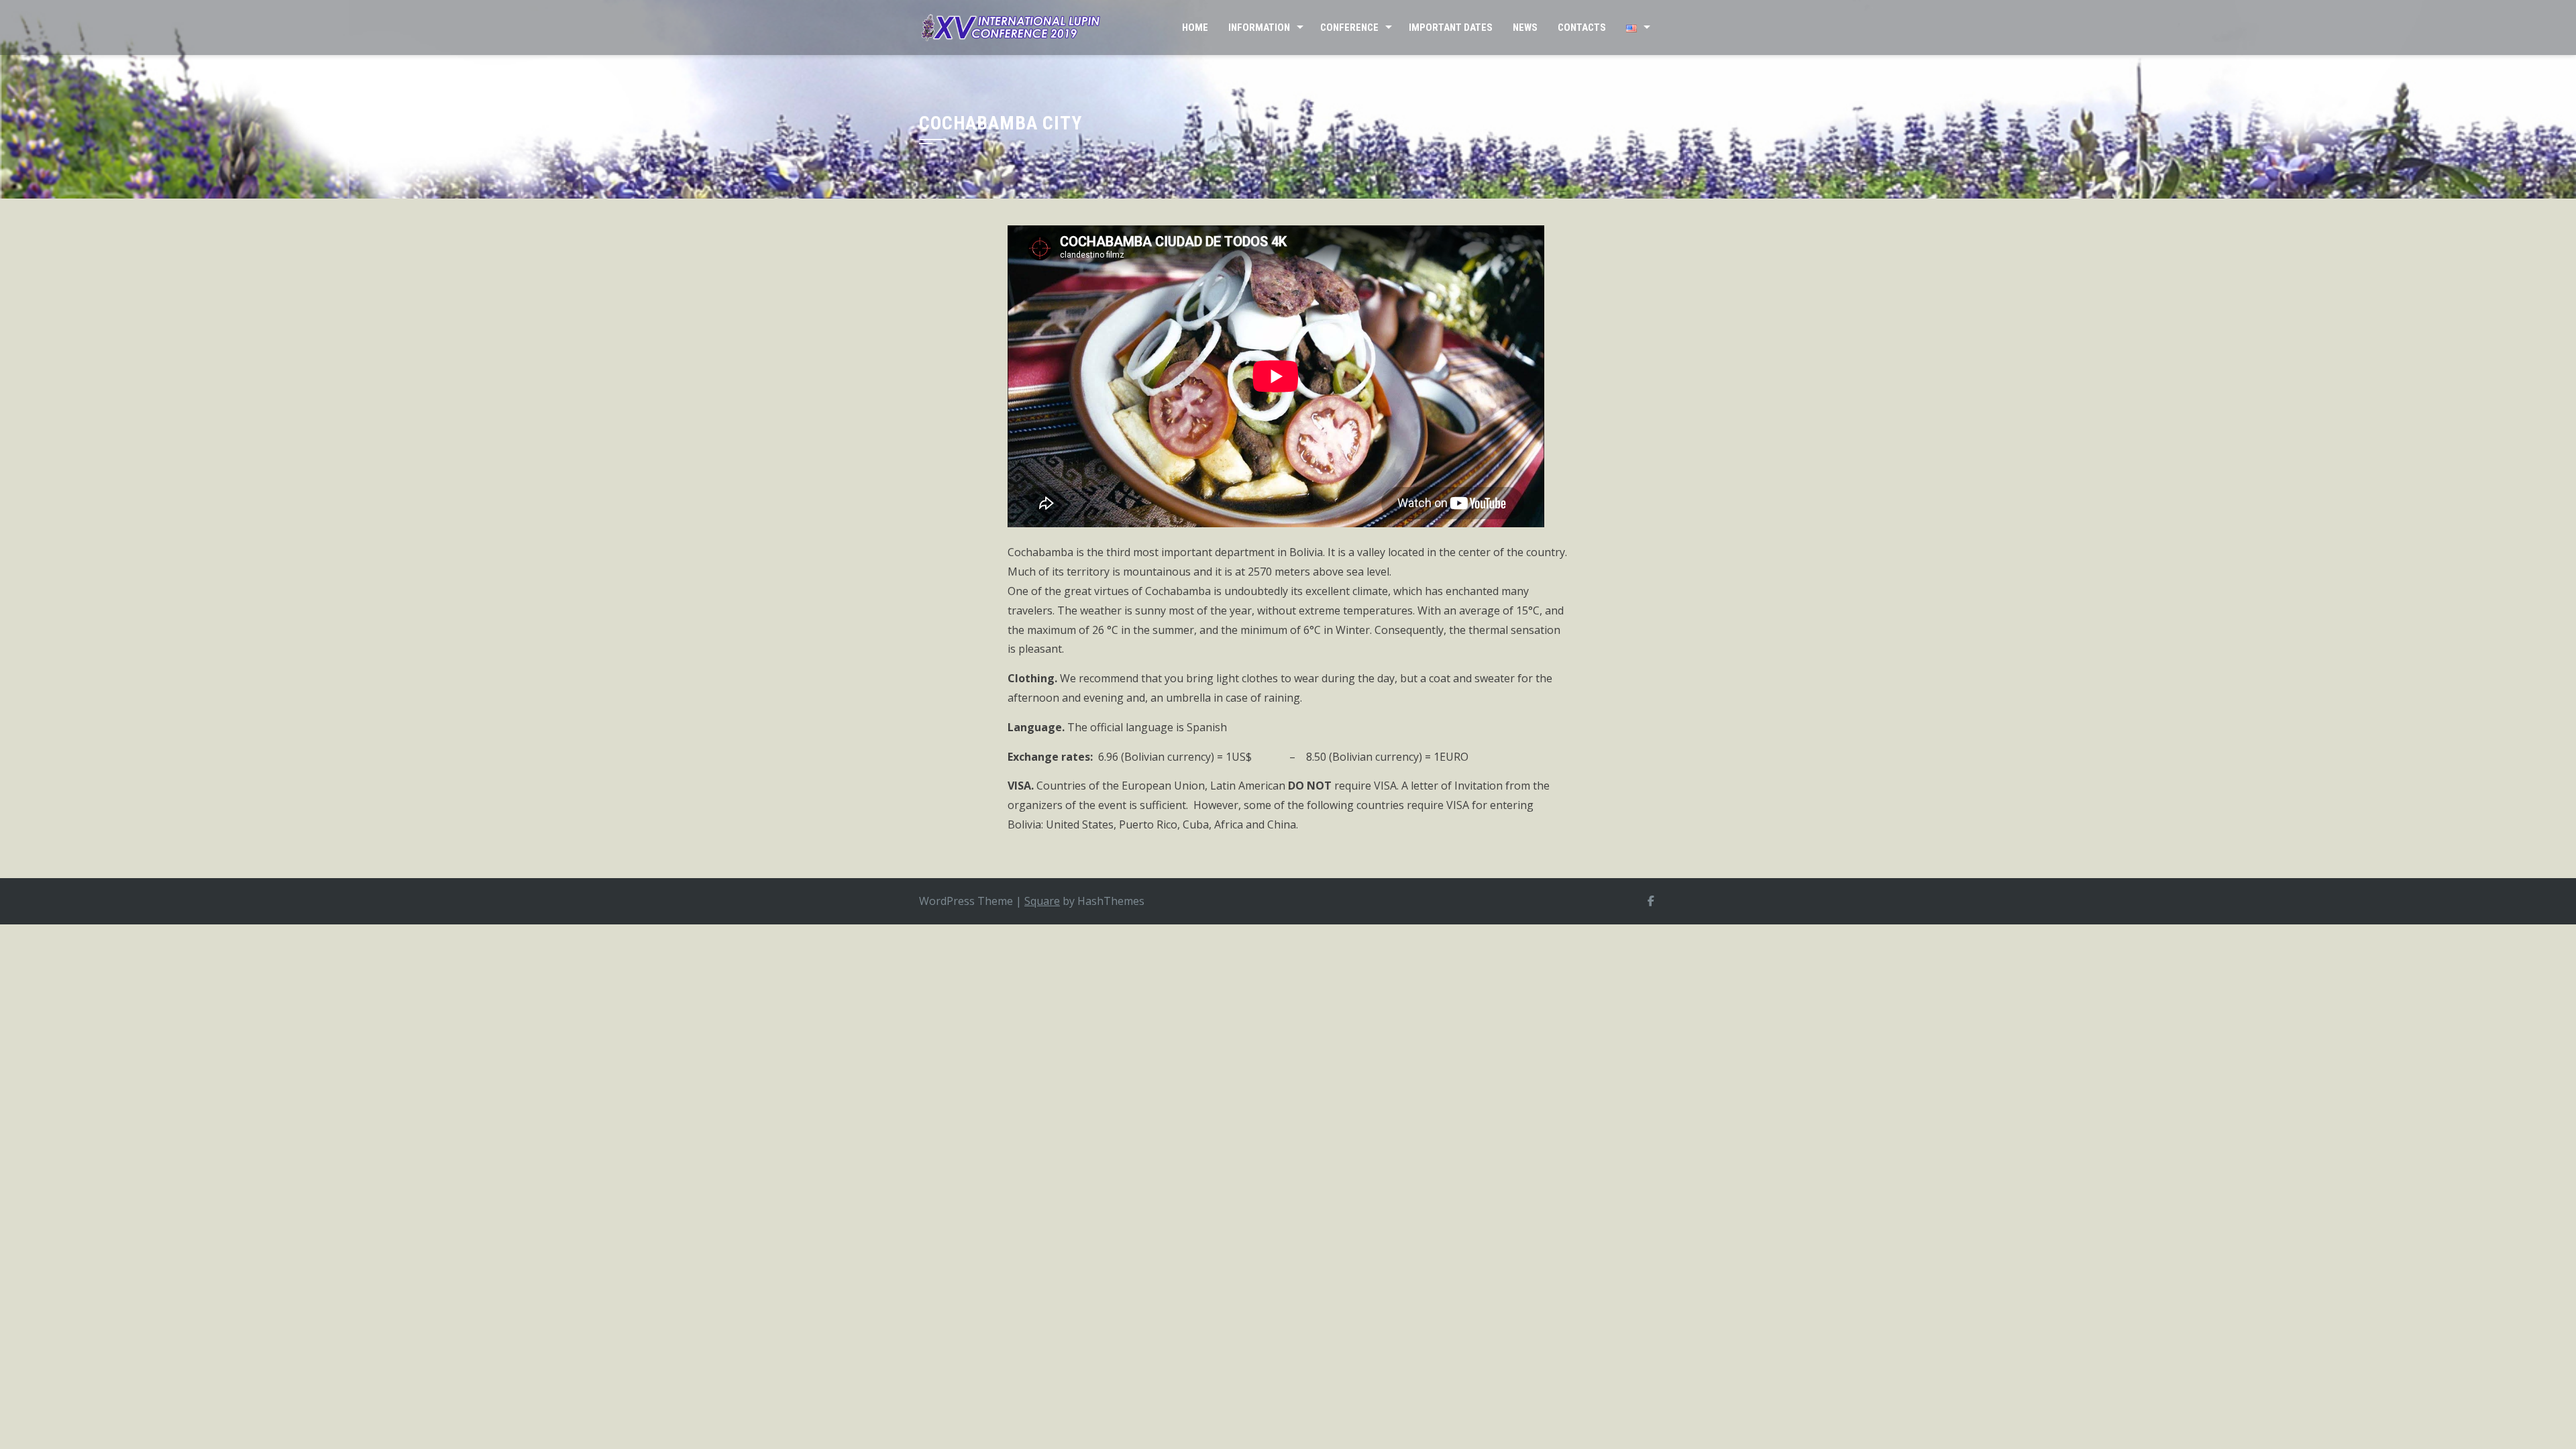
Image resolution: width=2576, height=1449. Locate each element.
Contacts (1582, 28)
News (1525, 28)
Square (1042, 901)
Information (1259, 28)
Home (1195, 28)
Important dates (1451, 28)
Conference (1349, 28)
